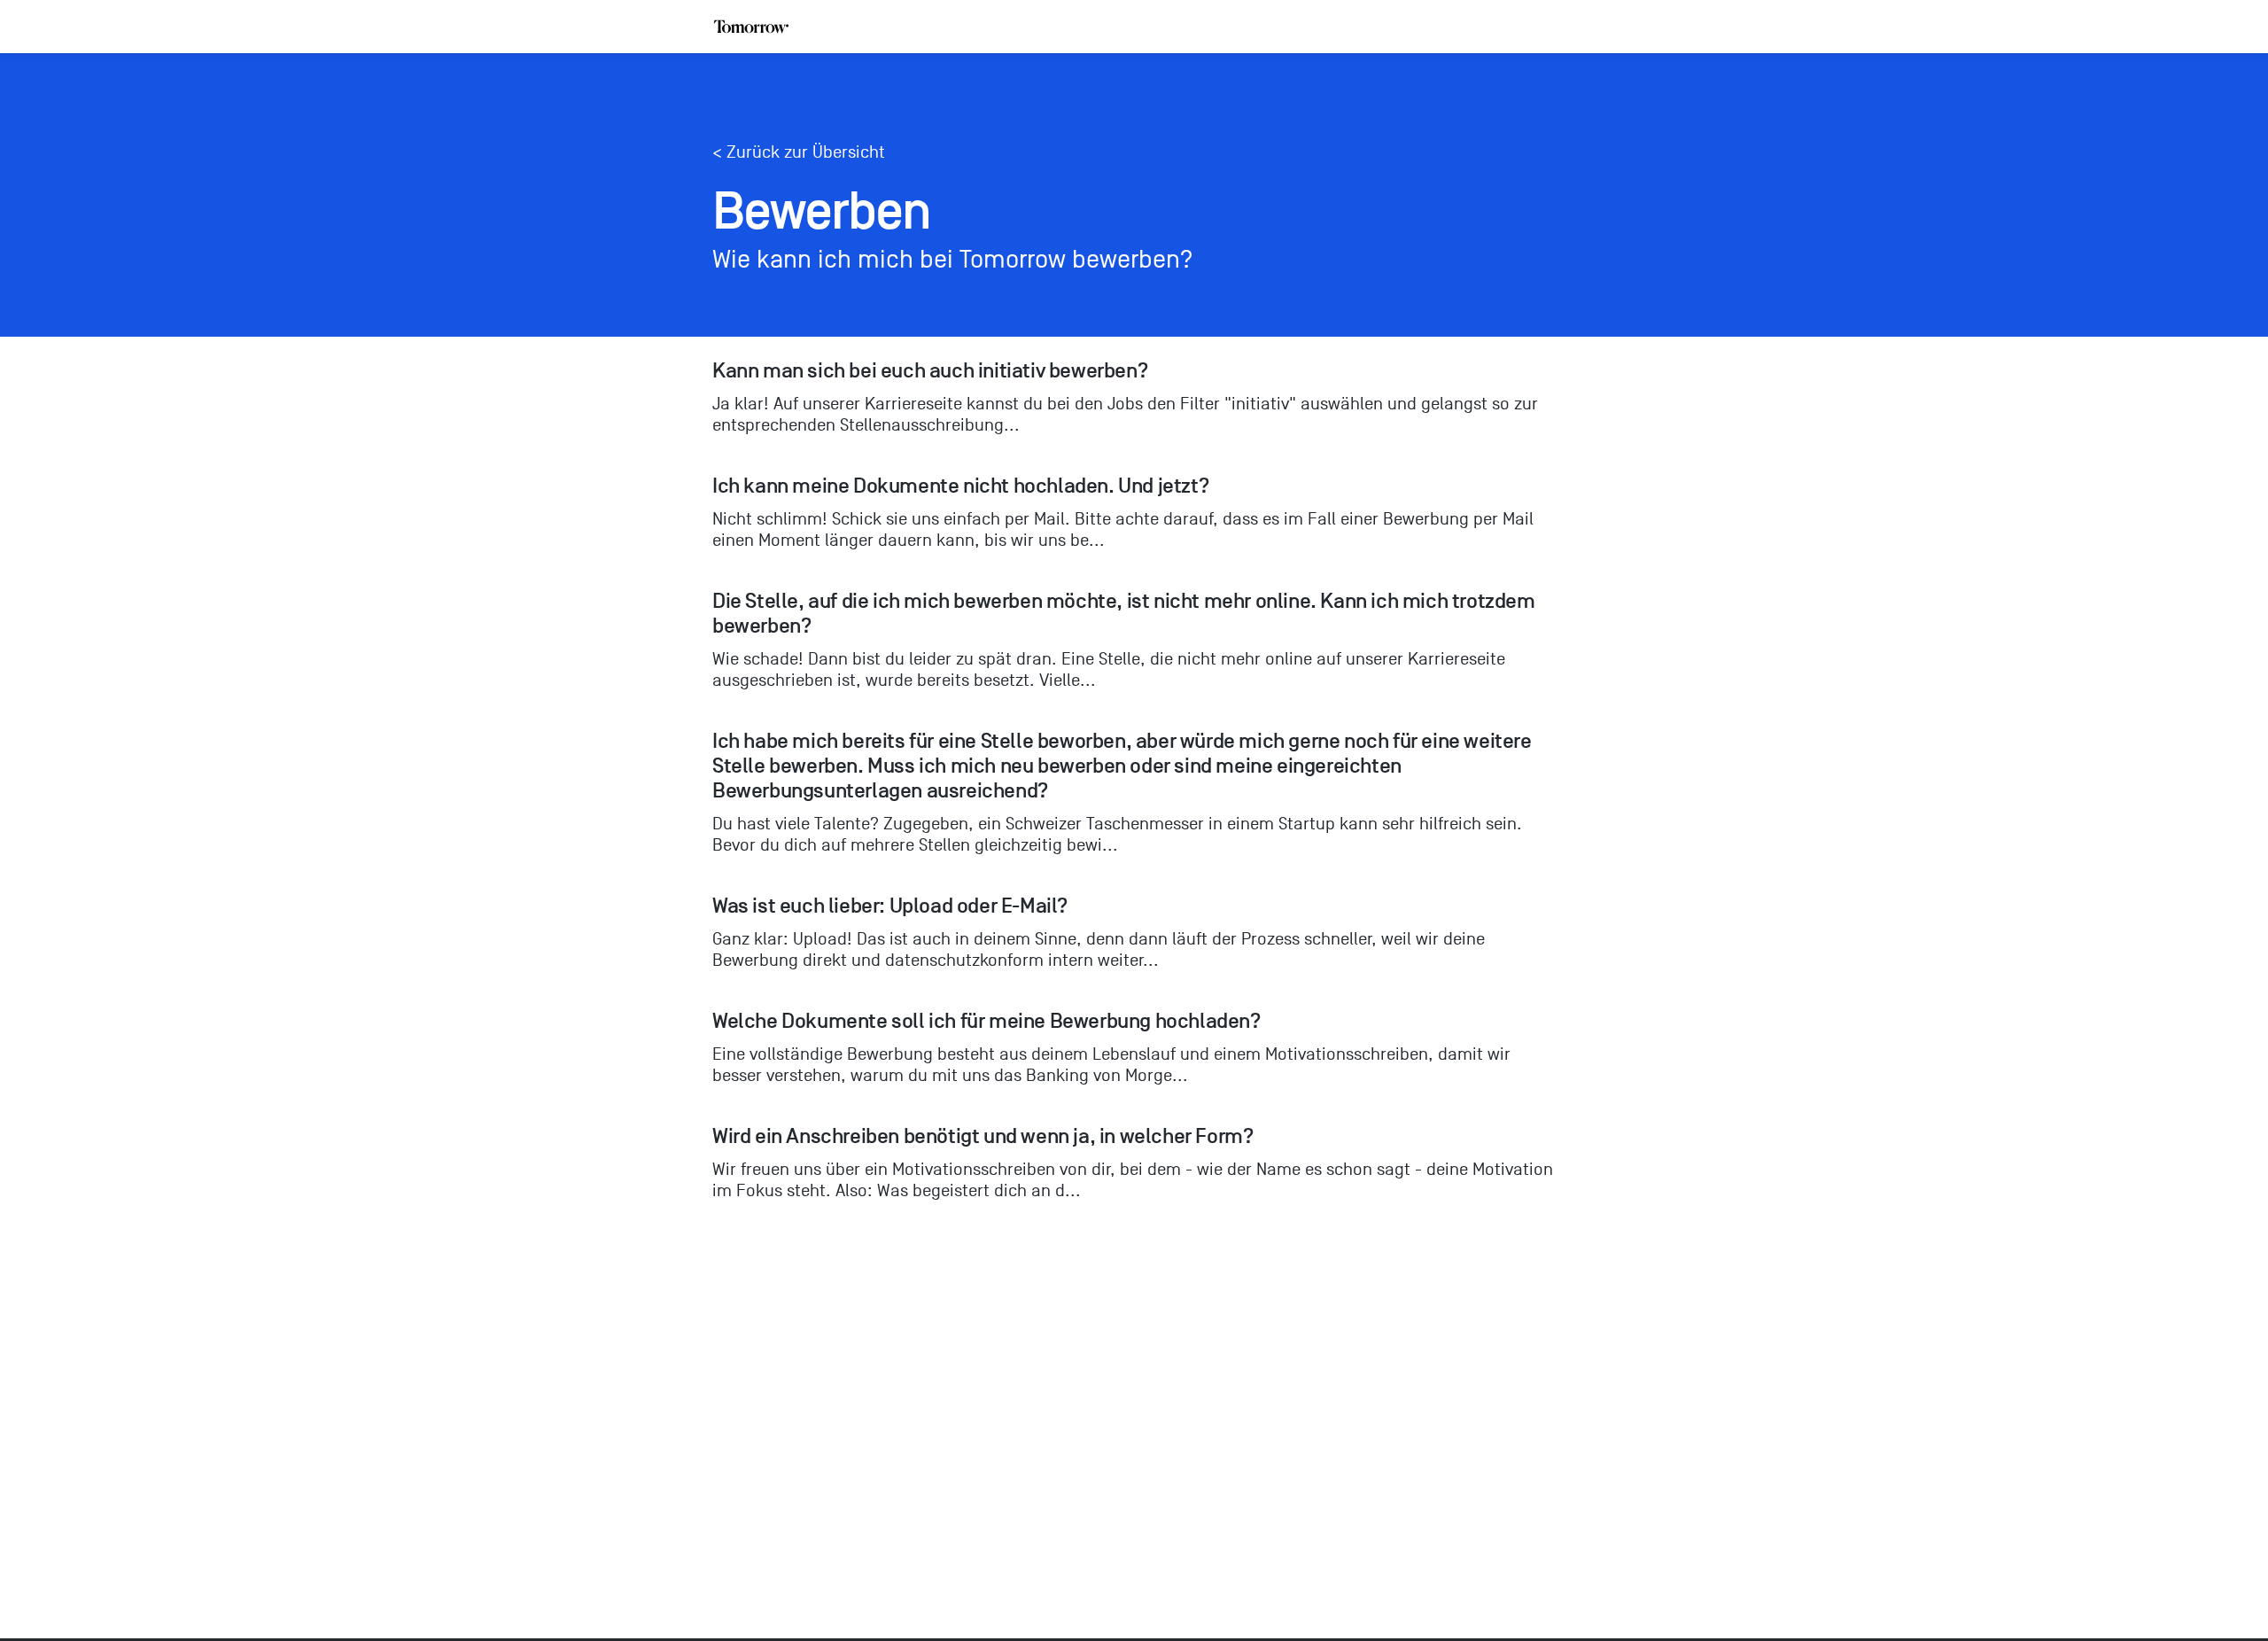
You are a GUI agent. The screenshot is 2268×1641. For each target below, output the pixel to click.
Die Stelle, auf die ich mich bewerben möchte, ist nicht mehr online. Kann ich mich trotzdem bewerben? (1126, 613)
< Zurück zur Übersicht (799, 152)
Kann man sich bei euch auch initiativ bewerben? (930, 370)
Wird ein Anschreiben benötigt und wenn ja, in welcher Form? (983, 1136)
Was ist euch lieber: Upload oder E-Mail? (890, 906)
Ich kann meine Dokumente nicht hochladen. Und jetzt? (960, 486)
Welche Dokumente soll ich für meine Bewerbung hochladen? (986, 1021)
